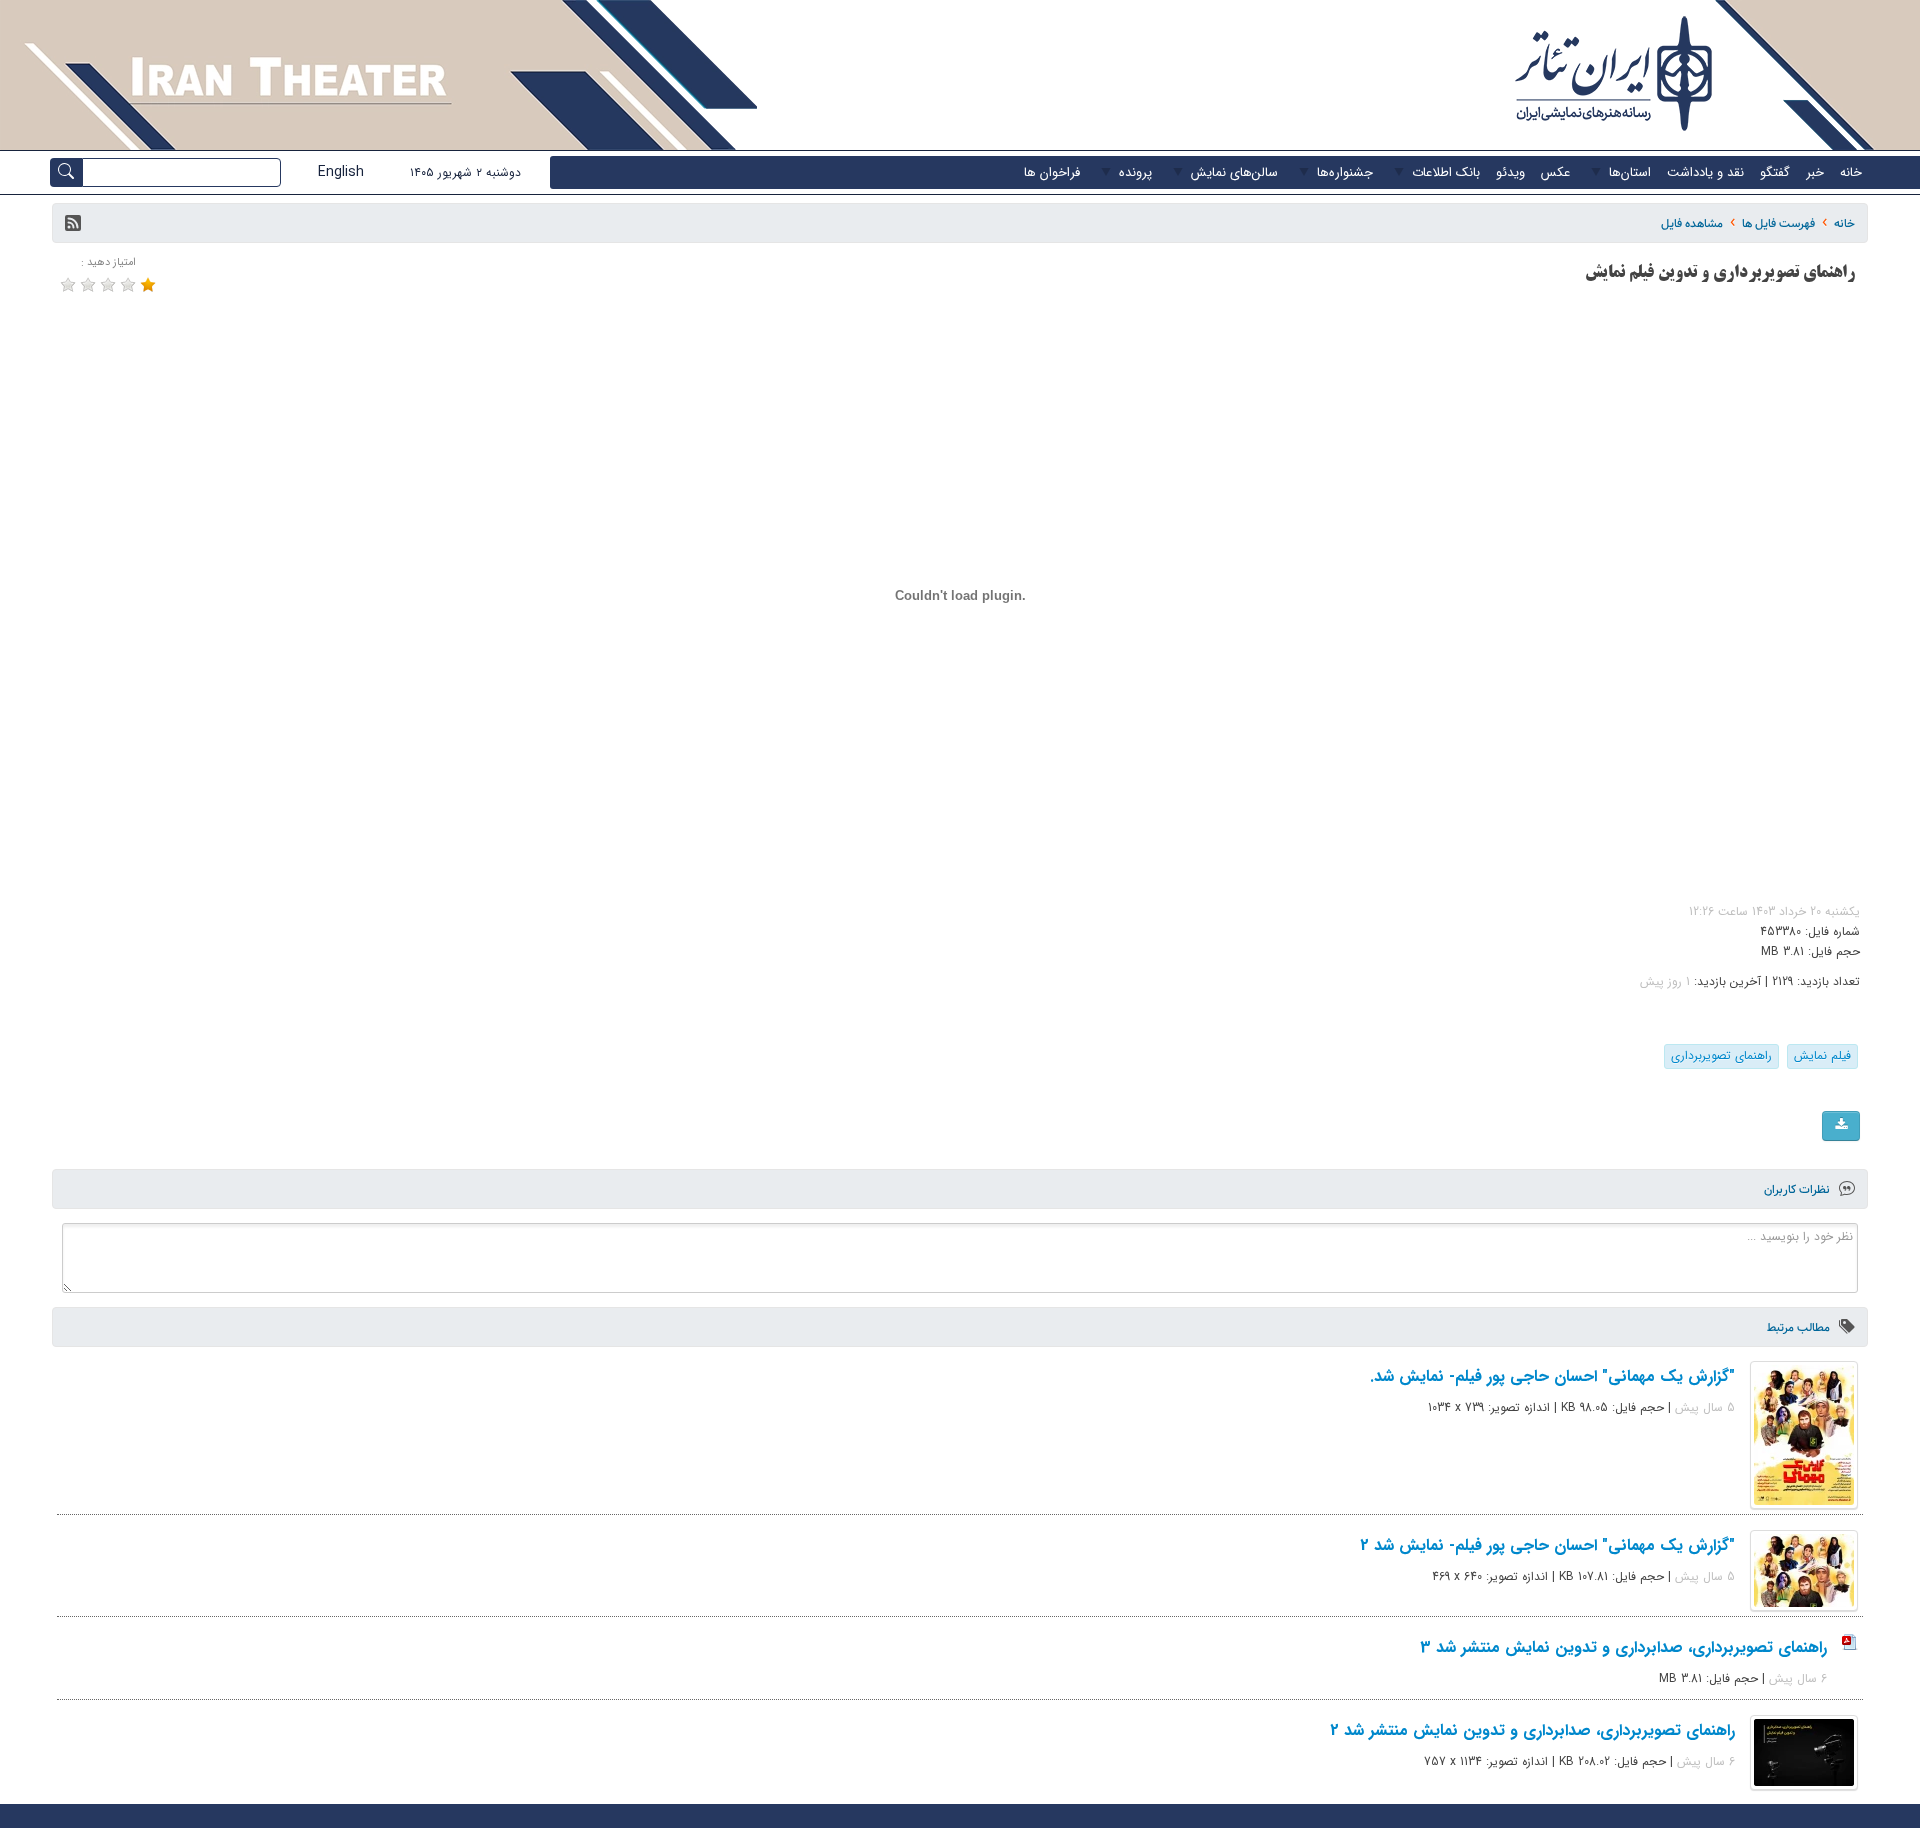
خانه (1844, 223)
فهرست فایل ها (1778, 223)
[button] (73, 223)
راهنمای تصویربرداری (1721, 1055)
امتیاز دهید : (108, 262)
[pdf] (1841, 1126)
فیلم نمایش (1822, 1055)
